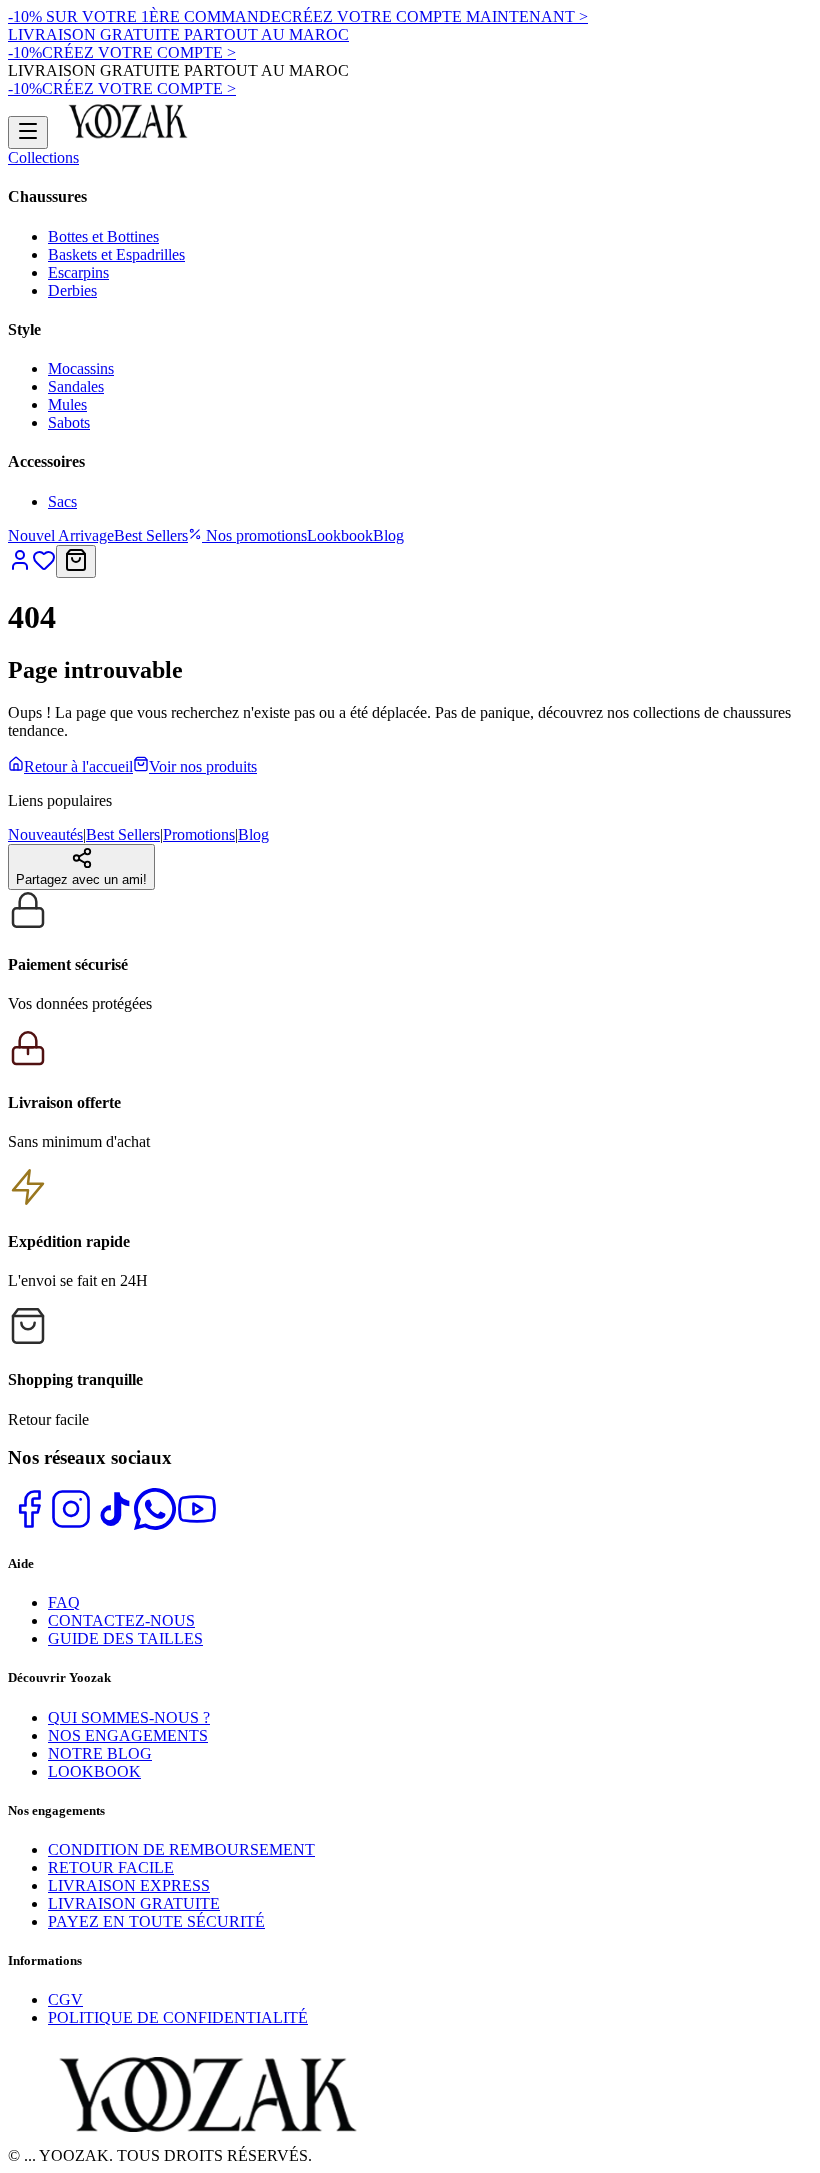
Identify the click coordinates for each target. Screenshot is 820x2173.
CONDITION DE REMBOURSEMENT (181, 1849)
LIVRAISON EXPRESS (129, 1885)
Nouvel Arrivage (61, 535)
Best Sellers (151, 535)
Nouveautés (45, 834)
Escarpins (78, 272)
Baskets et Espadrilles (116, 254)
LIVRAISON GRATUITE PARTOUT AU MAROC (178, 34)
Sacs (62, 501)
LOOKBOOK (94, 1771)
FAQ (64, 1602)
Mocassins (81, 368)
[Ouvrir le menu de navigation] (28, 132)
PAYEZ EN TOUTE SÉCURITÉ (156, 1921)
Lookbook (340, 535)
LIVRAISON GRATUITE (134, 1903)
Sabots (69, 422)
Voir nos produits (203, 766)
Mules (67, 404)
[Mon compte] (20, 566)
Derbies (72, 290)
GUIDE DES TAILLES (125, 1638)
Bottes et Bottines (103, 236)
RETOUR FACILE (111, 1867)
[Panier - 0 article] (76, 561)
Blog (388, 535)
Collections (43, 157)
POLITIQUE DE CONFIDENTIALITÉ (178, 2017)
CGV (65, 1999)
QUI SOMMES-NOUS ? (129, 1717)
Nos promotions (254, 535)
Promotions (199, 834)
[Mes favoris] (44, 566)
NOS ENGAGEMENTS (128, 1735)
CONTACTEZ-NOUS (121, 1620)
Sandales (76, 386)
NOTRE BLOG (100, 1753)
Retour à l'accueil (78, 766)
